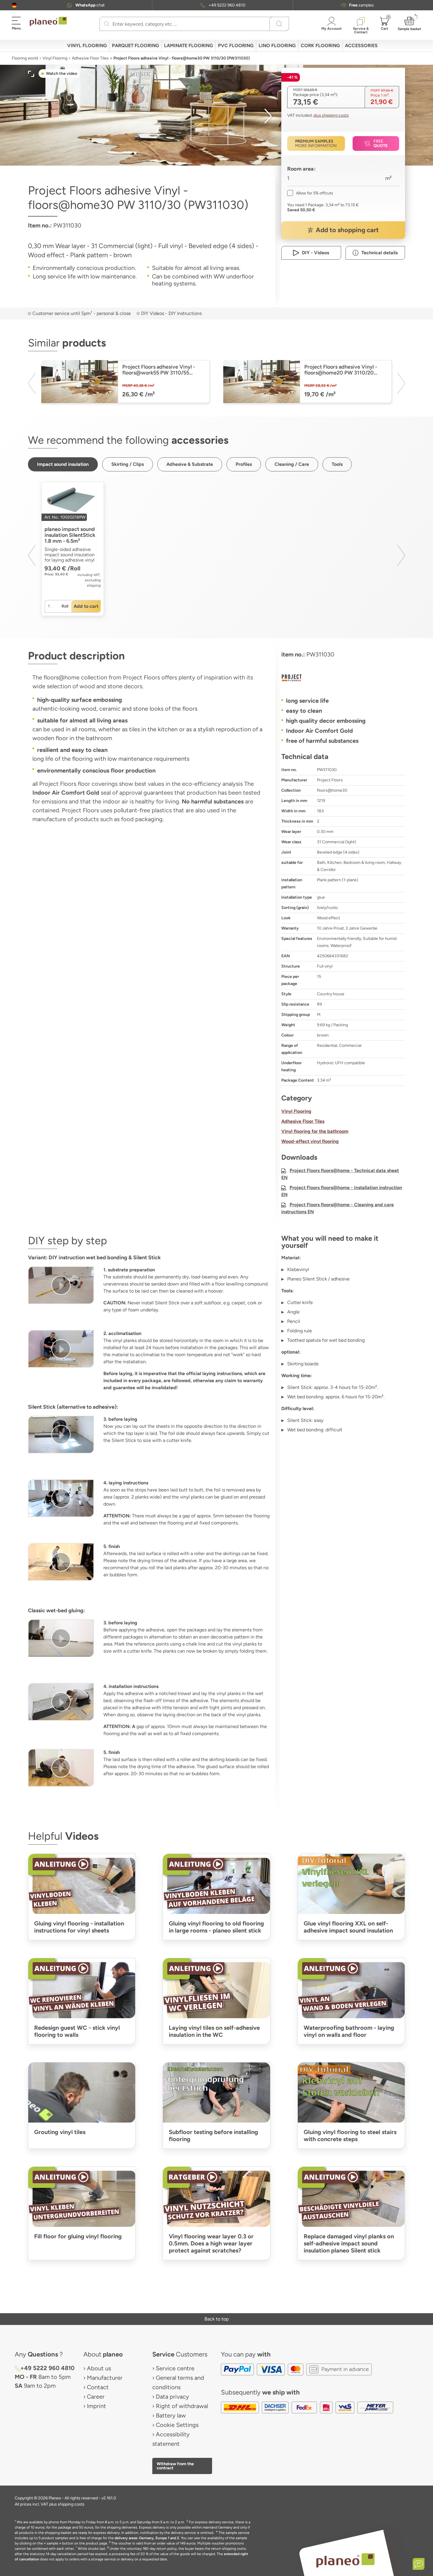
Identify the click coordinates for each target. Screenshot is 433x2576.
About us (99, 2368)
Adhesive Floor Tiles (90, 58)
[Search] (107, 24)
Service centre (175, 2368)
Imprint (96, 2406)
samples (361, 5)
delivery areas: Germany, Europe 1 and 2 (147, 2538)
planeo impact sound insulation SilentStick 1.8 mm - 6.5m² (70, 535)
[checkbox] (310, 193)
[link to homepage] (48, 22)
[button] (14, 5)
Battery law (171, 2415)
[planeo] (346, 2560)
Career (96, 2397)
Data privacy (172, 2397)
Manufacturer (105, 2378)
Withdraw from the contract (175, 2466)
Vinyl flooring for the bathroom (315, 1131)
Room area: (301, 169)
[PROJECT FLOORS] (343, 678)
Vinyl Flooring (55, 58)
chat (90, 5)
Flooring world (25, 58)
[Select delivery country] (14, 5)
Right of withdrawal (182, 2406)
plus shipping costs (331, 115)
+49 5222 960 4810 (227, 5)
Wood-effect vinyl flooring (310, 1141)
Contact (98, 2387)
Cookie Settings (177, 2425)
